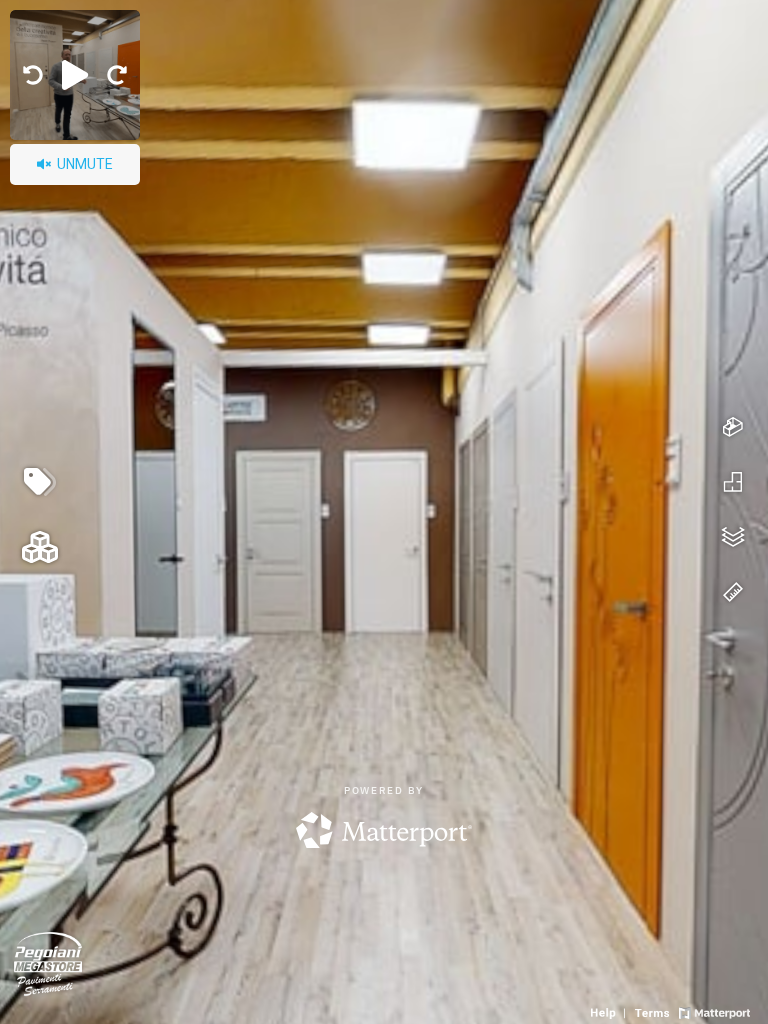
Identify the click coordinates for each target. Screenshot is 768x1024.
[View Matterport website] (714, 1011)
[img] (33, 75)
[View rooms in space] (40, 547)
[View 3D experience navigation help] (610, 1011)
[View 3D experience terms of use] (654, 1011)
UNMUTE (83, 164)
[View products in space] (40, 482)
